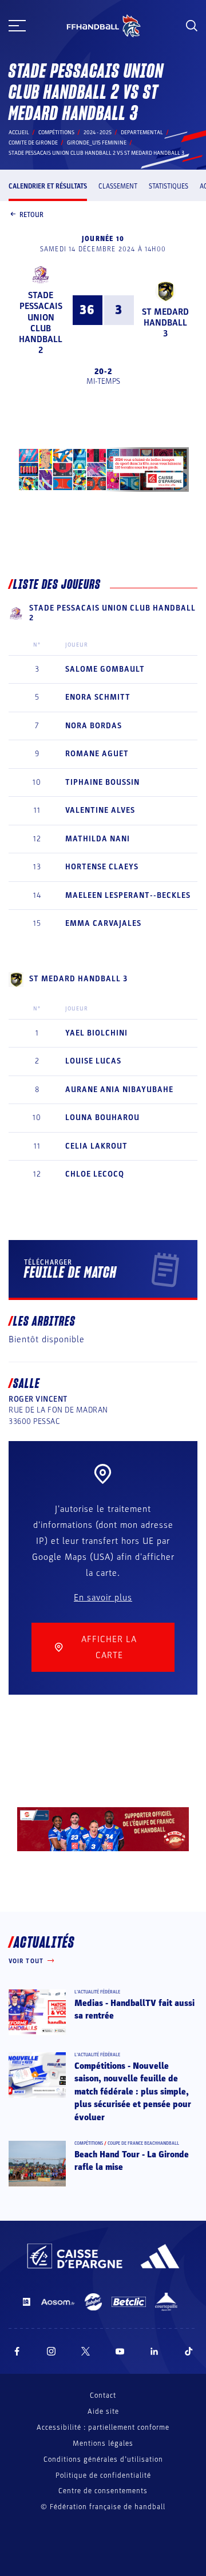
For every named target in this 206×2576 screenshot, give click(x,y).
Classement (118, 186)
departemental (142, 133)
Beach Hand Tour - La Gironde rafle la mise (132, 2161)
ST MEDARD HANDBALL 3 (165, 323)
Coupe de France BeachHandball (143, 2143)
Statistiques (169, 186)
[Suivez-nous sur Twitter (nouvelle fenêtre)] (86, 2351)
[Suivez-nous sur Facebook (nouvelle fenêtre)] (17, 2351)
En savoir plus (103, 1598)
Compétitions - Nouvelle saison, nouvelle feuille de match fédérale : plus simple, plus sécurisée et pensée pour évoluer (133, 2092)
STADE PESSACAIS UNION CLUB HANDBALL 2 (41, 323)
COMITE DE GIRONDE (33, 143)
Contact (103, 2396)
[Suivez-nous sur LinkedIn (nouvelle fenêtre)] (154, 2351)
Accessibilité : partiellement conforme (103, 2427)
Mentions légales (103, 2443)
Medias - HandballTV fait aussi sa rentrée (134, 2009)
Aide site (103, 2412)
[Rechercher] (192, 26)
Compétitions (56, 133)
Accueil (19, 133)
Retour (31, 215)
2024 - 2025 (98, 133)
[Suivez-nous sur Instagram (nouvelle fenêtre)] (51, 2351)
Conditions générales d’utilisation (103, 2459)
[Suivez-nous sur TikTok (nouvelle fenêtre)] (189, 2351)
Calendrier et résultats (48, 186)
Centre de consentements (103, 2491)
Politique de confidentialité (103, 2475)
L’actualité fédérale (97, 1992)
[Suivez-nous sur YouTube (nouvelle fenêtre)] (120, 2351)
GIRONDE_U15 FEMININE (97, 143)
